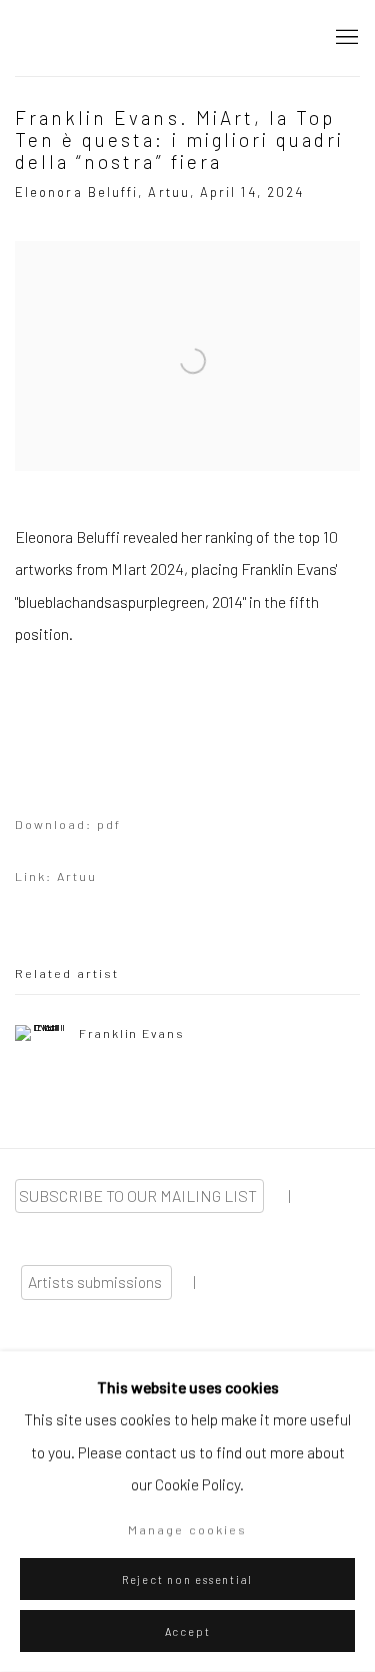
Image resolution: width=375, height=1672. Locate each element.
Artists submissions (96, 1281)
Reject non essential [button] (187, 1579)
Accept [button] (188, 1631)
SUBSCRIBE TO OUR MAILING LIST (139, 1195)
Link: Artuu (56, 876)
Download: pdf (68, 824)
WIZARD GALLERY (85, 38)
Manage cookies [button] (187, 1529)
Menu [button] (345, 38)
